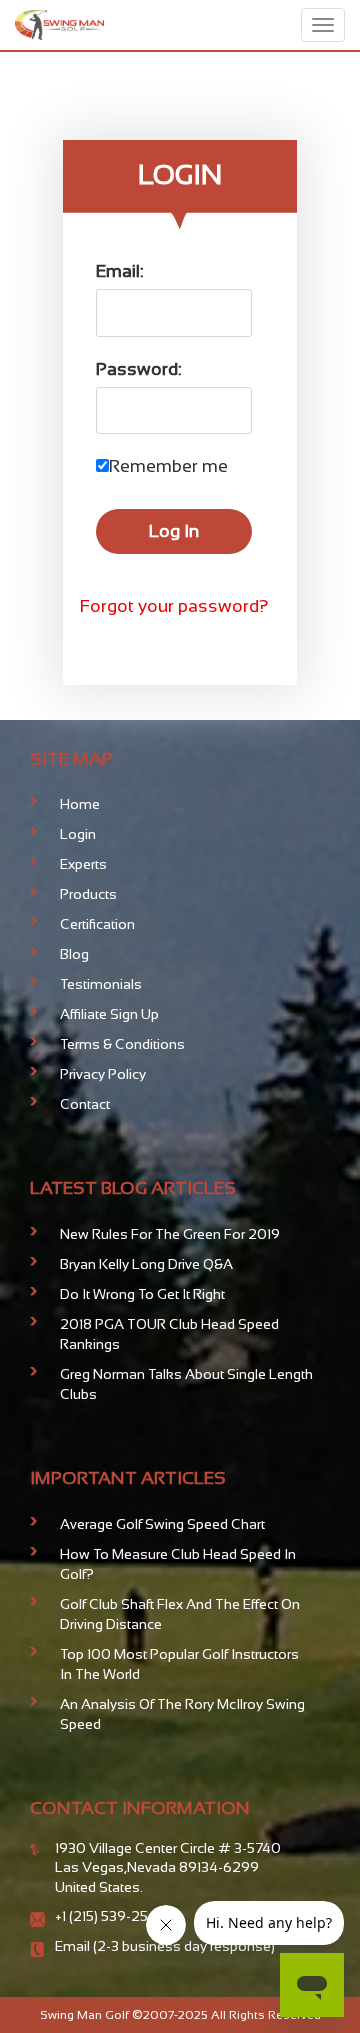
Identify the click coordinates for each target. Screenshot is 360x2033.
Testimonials (101, 984)
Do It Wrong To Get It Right (142, 1294)
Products (88, 894)
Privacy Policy (103, 1074)
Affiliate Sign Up (109, 1014)
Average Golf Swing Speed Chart (162, 1524)
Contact (85, 1104)
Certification (97, 924)
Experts (83, 864)
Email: (120, 271)
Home (80, 804)
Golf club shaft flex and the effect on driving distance (180, 1614)
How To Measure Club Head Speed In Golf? (178, 1564)
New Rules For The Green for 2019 (170, 1234)
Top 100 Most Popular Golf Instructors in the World (179, 1664)
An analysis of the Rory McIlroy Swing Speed (182, 1714)
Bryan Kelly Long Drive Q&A (146, 1264)
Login (78, 834)
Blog (74, 954)
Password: (139, 369)
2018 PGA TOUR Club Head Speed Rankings (169, 1334)
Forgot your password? (174, 606)
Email (74, 1946)
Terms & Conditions (122, 1044)
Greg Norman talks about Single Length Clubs (186, 1384)
